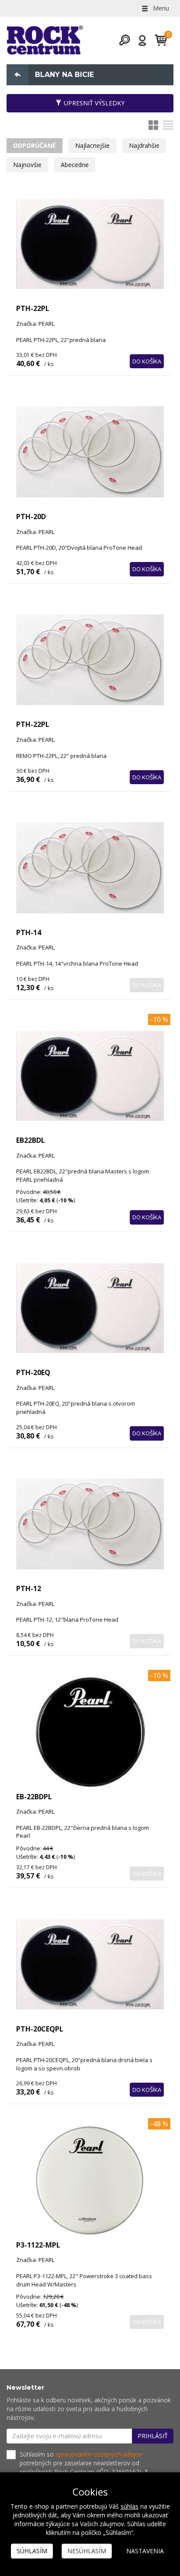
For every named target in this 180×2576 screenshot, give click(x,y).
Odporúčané (35, 145)
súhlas (130, 2506)
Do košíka (147, 361)
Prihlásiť (153, 2436)
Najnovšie (27, 165)
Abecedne (75, 165)
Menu (160, 8)
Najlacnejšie (92, 145)
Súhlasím (32, 2551)
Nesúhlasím (87, 2551)
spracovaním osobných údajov (99, 2454)
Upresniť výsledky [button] (94, 103)
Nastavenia (145, 2551)
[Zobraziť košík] (157, 40)
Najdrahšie (144, 145)
